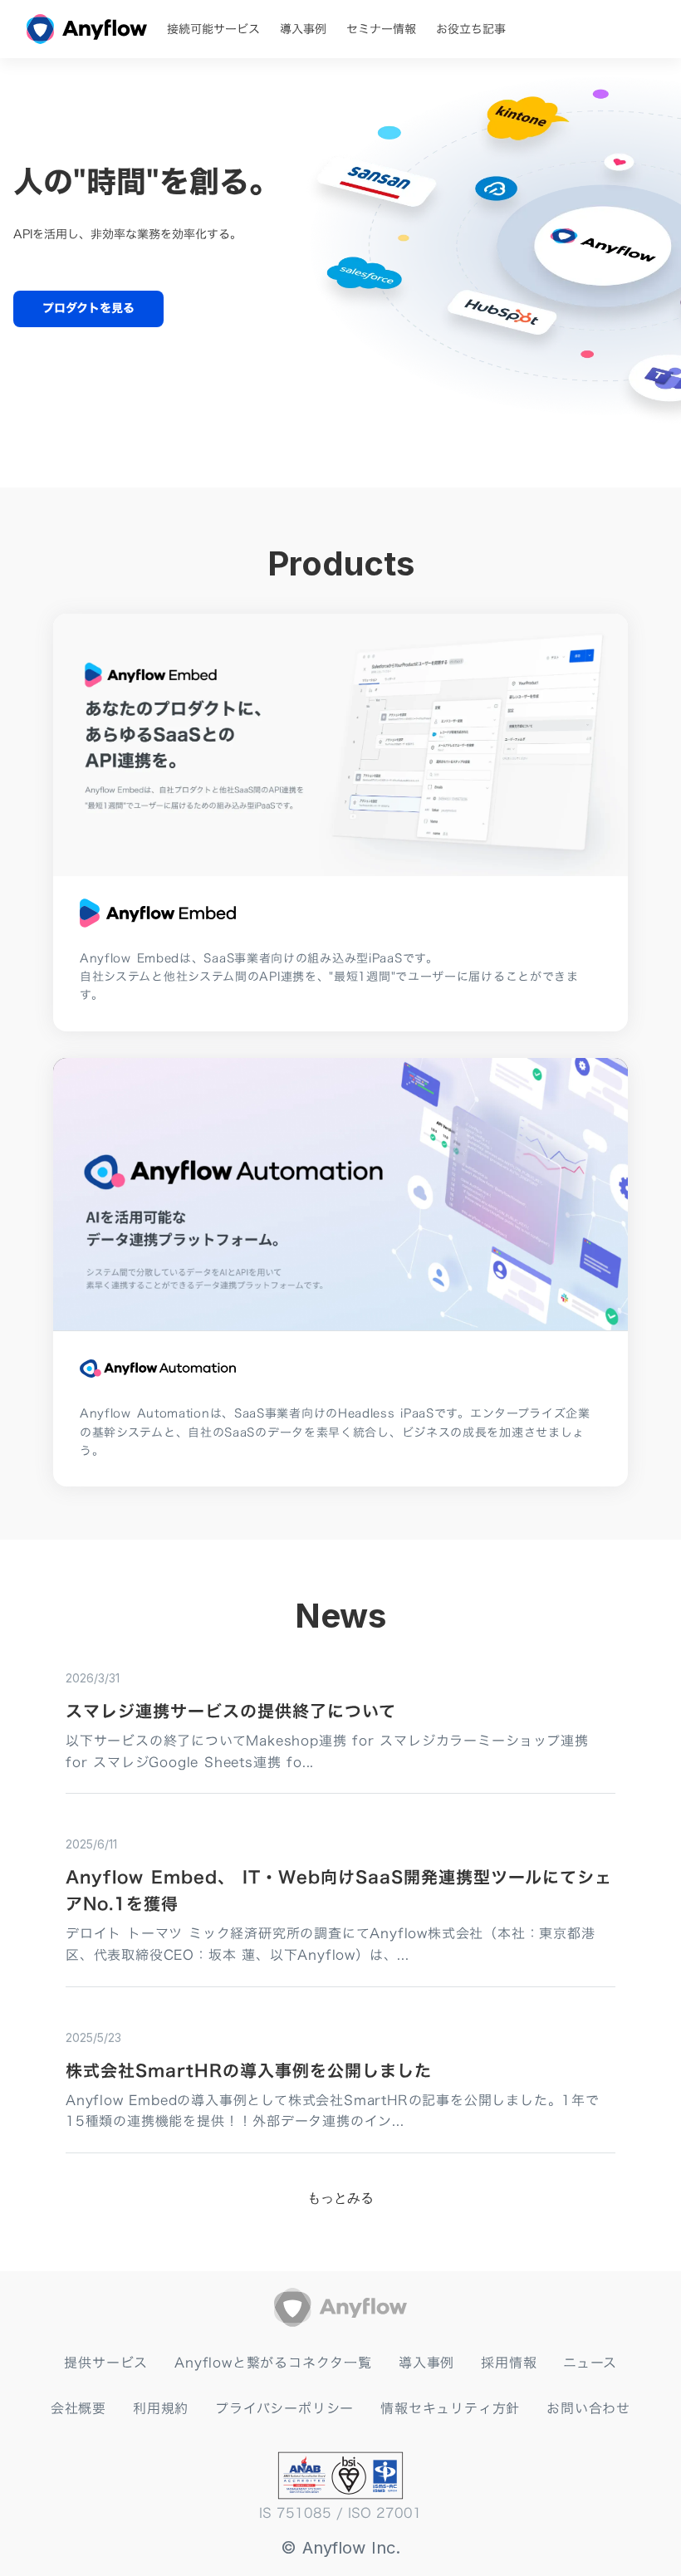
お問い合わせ (588, 2408)
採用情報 (509, 2363)
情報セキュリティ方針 (450, 2408)
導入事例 (303, 29)
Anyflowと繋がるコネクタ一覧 (273, 2363)
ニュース (590, 2363)
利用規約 (161, 2408)
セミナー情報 (381, 29)
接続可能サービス (213, 29)
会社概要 (78, 2408)
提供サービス (106, 2363)
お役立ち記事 (471, 29)
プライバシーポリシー (284, 2408)
